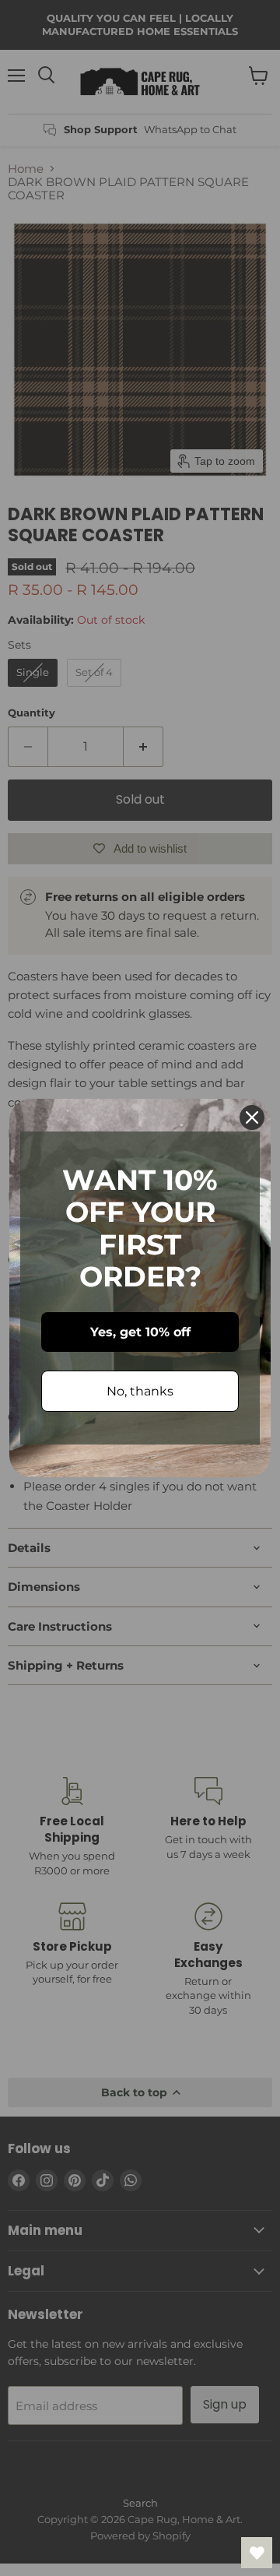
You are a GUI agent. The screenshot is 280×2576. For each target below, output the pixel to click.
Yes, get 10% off (140, 1332)
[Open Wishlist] (257, 2553)
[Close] (252, 1117)
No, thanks (140, 1391)
